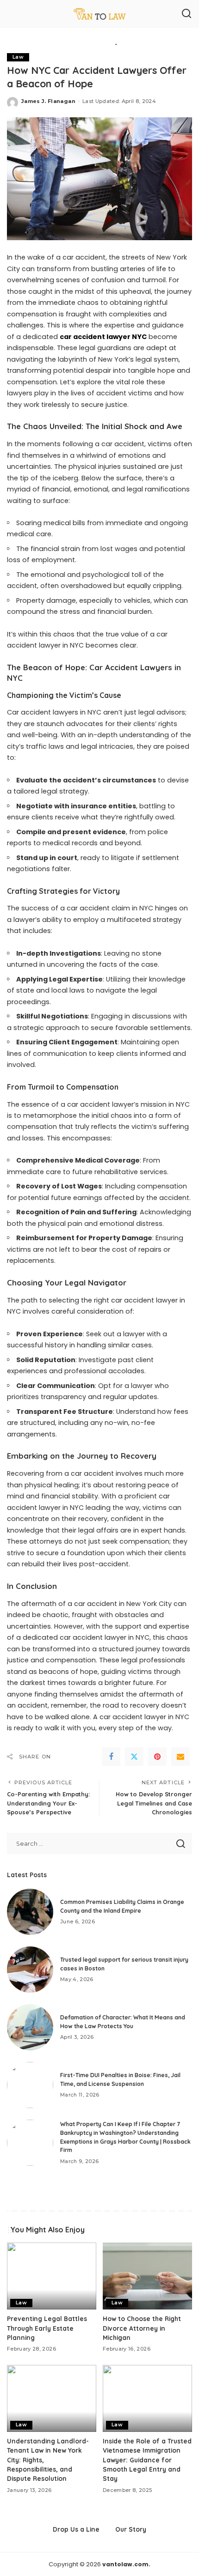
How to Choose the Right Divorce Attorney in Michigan (142, 2328)
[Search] (187, 14)
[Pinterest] (157, 1757)
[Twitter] (134, 1757)
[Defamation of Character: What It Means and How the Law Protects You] (30, 2027)
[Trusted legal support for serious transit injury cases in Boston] (30, 1970)
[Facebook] (111, 1757)
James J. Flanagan (48, 101)
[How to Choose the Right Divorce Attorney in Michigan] (147, 2276)
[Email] (180, 1757)
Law (18, 57)
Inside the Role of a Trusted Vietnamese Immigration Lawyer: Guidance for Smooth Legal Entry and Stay (147, 2460)
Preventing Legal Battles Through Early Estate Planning (47, 2328)
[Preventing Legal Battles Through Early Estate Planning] (52, 2276)
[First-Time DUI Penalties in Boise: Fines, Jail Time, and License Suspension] (30, 2085)
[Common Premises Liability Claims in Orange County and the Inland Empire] (30, 1912)
